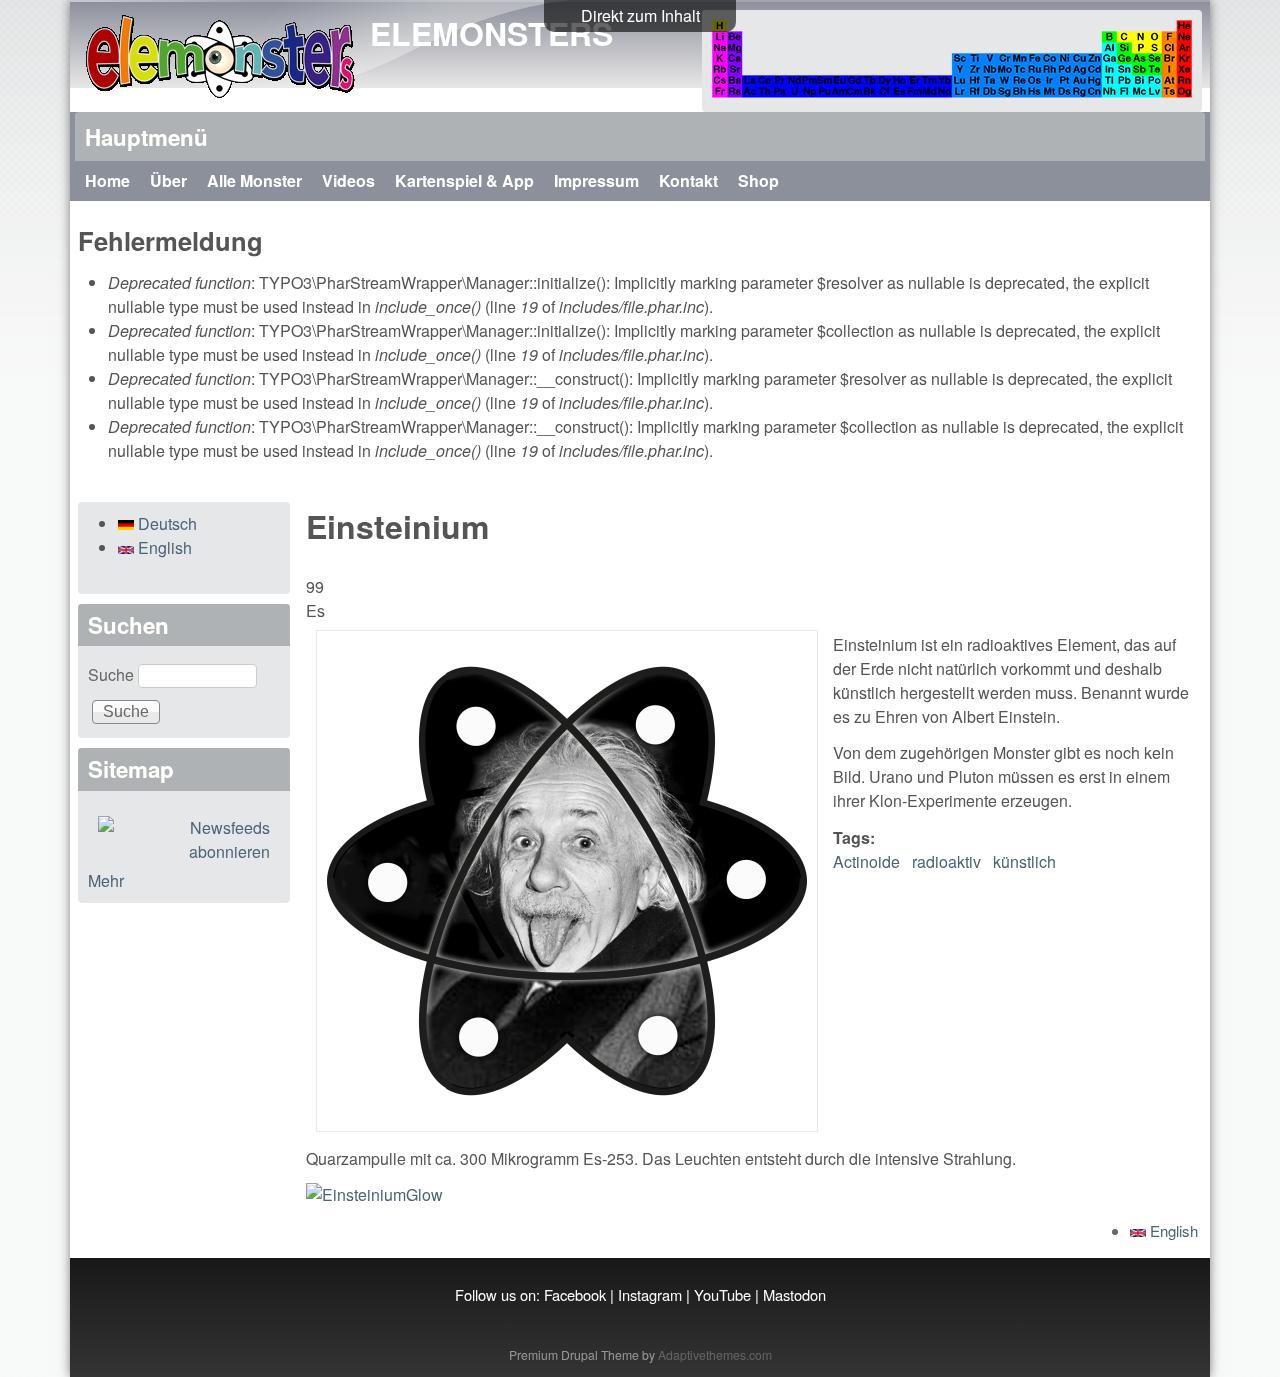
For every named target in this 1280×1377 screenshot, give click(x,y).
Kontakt (688, 180)
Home (107, 180)
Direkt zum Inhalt (640, 15)
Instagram (650, 1294)
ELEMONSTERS (491, 33)
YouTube (722, 1294)
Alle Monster (254, 180)
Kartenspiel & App (464, 180)
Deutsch (165, 523)
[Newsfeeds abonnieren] (184, 840)
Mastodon (794, 1294)
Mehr (106, 880)
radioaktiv (946, 861)
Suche (113, 674)
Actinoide (866, 861)
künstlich (1024, 861)
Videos (348, 180)
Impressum (596, 180)
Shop (758, 180)
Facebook (575, 1294)
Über (168, 180)
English (1172, 1230)
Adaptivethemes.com (715, 1354)
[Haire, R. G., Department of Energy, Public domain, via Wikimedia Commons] (374, 1194)
